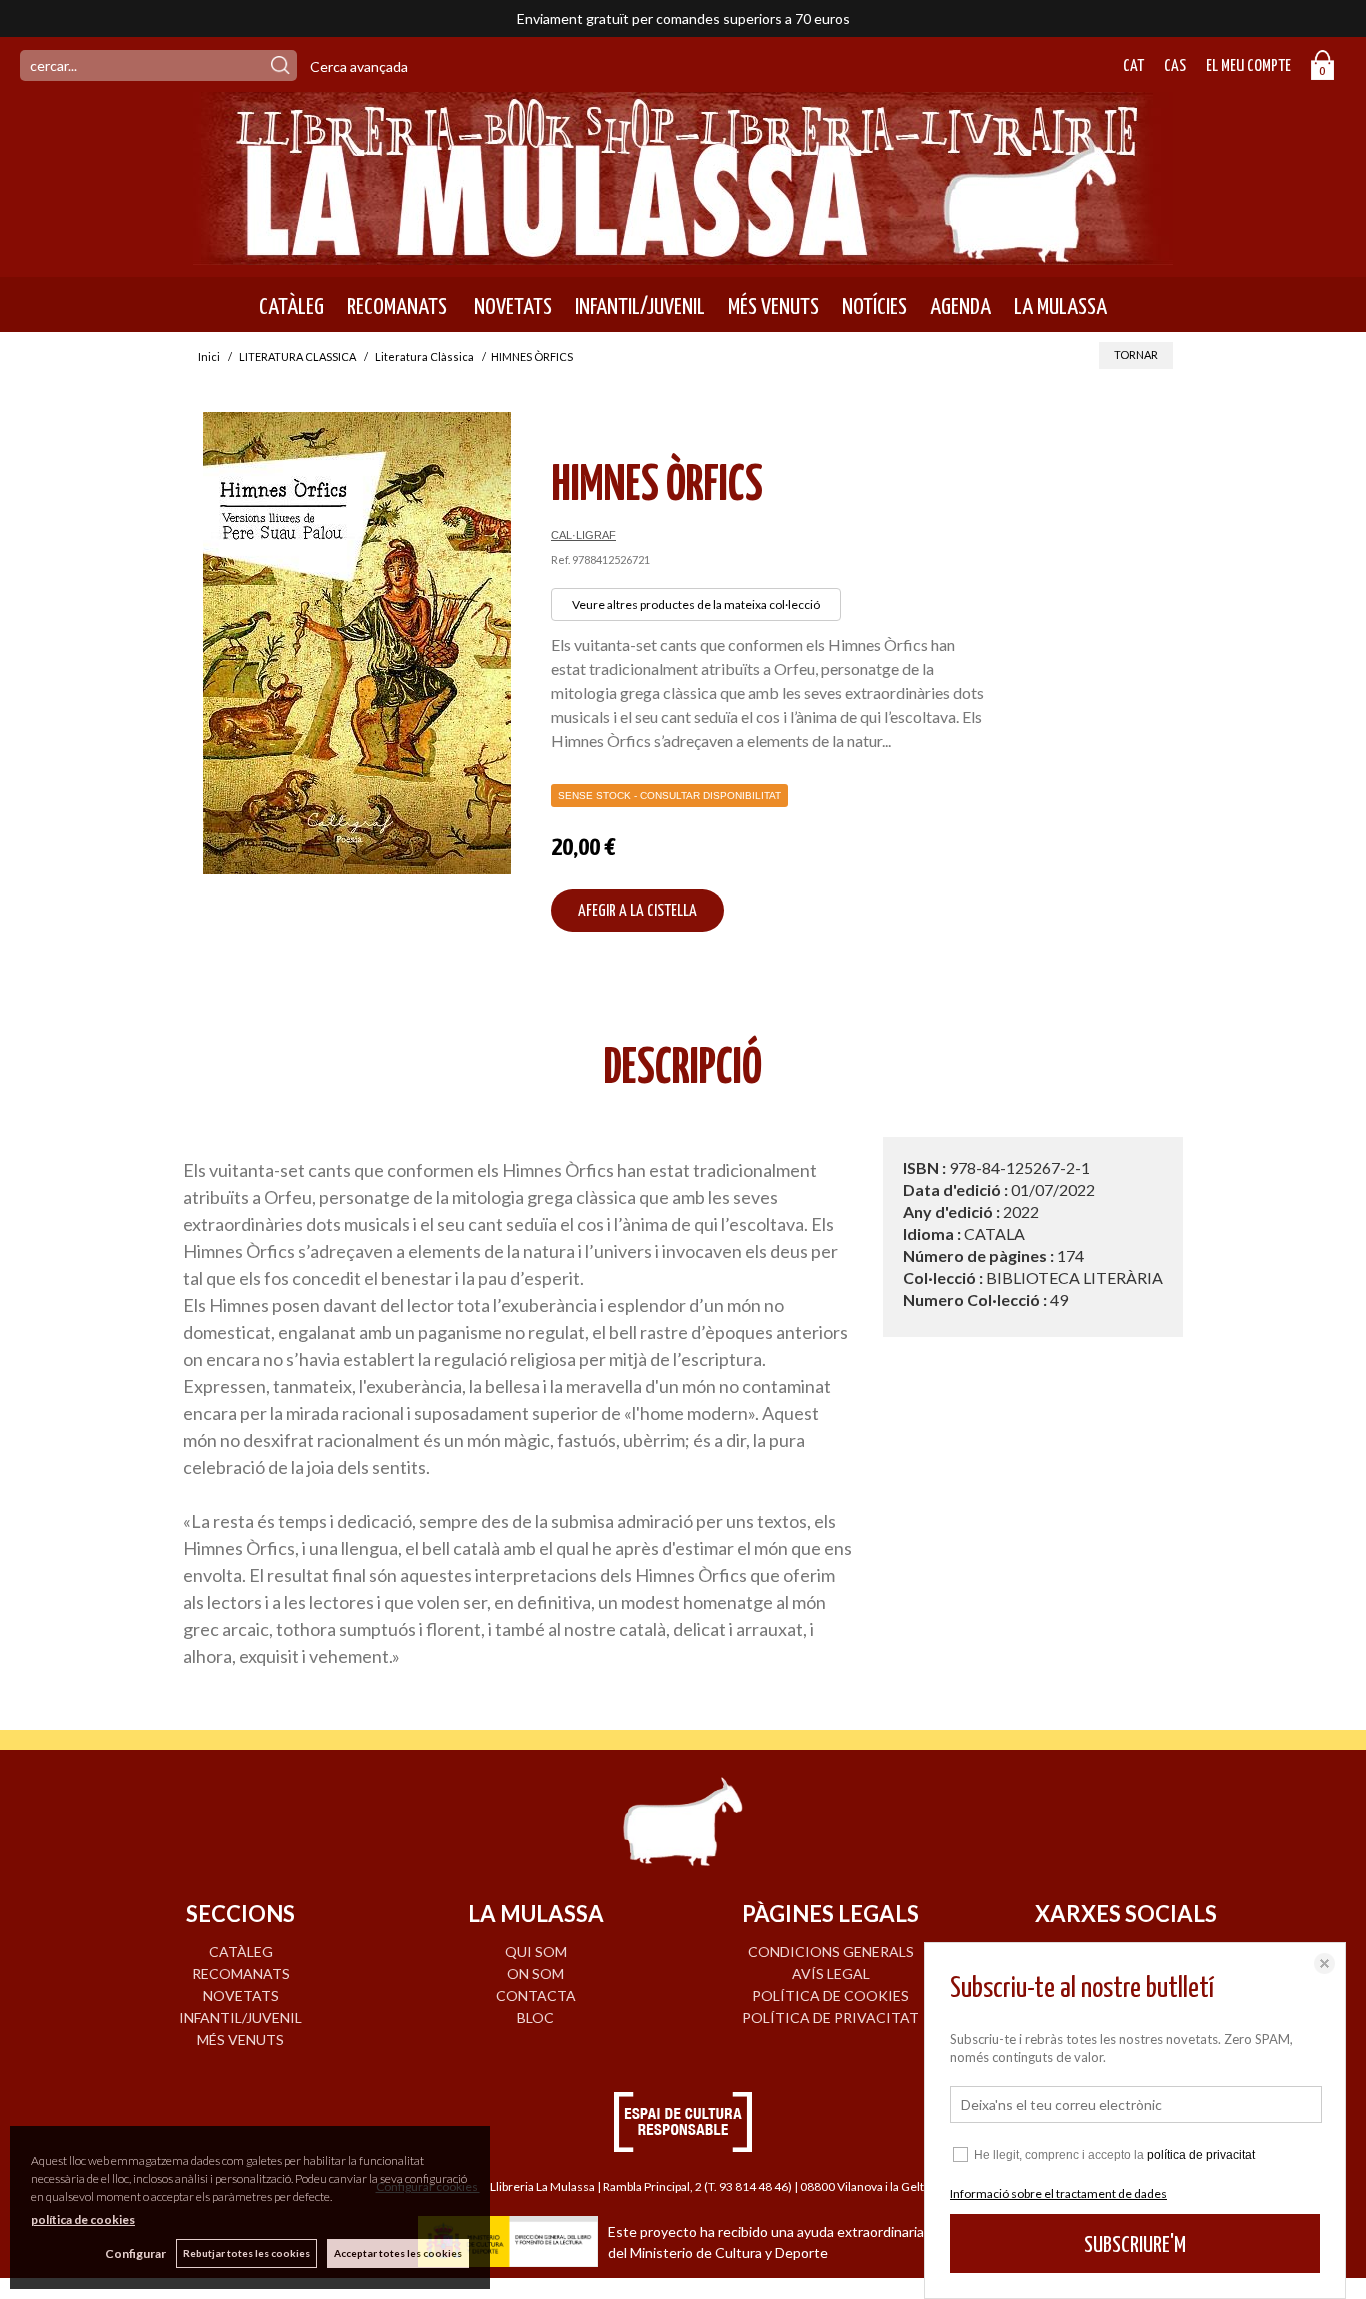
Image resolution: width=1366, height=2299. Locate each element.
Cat (1133, 66)
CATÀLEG (291, 307)
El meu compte (1248, 66)
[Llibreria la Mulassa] (683, 252)
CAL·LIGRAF (583, 535)
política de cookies (83, 2219)
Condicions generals (831, 1951)
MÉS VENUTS (773, 307)
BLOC (535, 2017)
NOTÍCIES (874, 307)
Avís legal (831, 1973)
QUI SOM (536, 1951)
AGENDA (960, 307)
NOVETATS (511, 307)
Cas (1175, 66)
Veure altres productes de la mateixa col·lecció (696, 604)
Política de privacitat (830, 2017)
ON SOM (535, 1973)
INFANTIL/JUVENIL (640, 307)
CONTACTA (536, 1995)
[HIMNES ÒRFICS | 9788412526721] (357, 643)
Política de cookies (830, 1995)
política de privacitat (1201, 2155)
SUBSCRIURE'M (1135, 2245)
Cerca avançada (359, 66)
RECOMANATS (397, 307)
